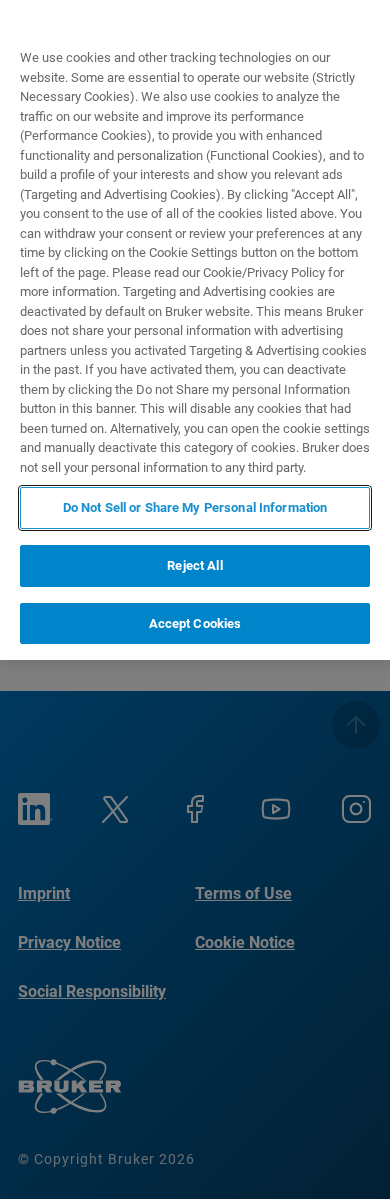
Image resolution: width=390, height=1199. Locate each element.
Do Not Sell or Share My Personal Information (195, 507)
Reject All (194, 565)
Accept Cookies (195, 623)
